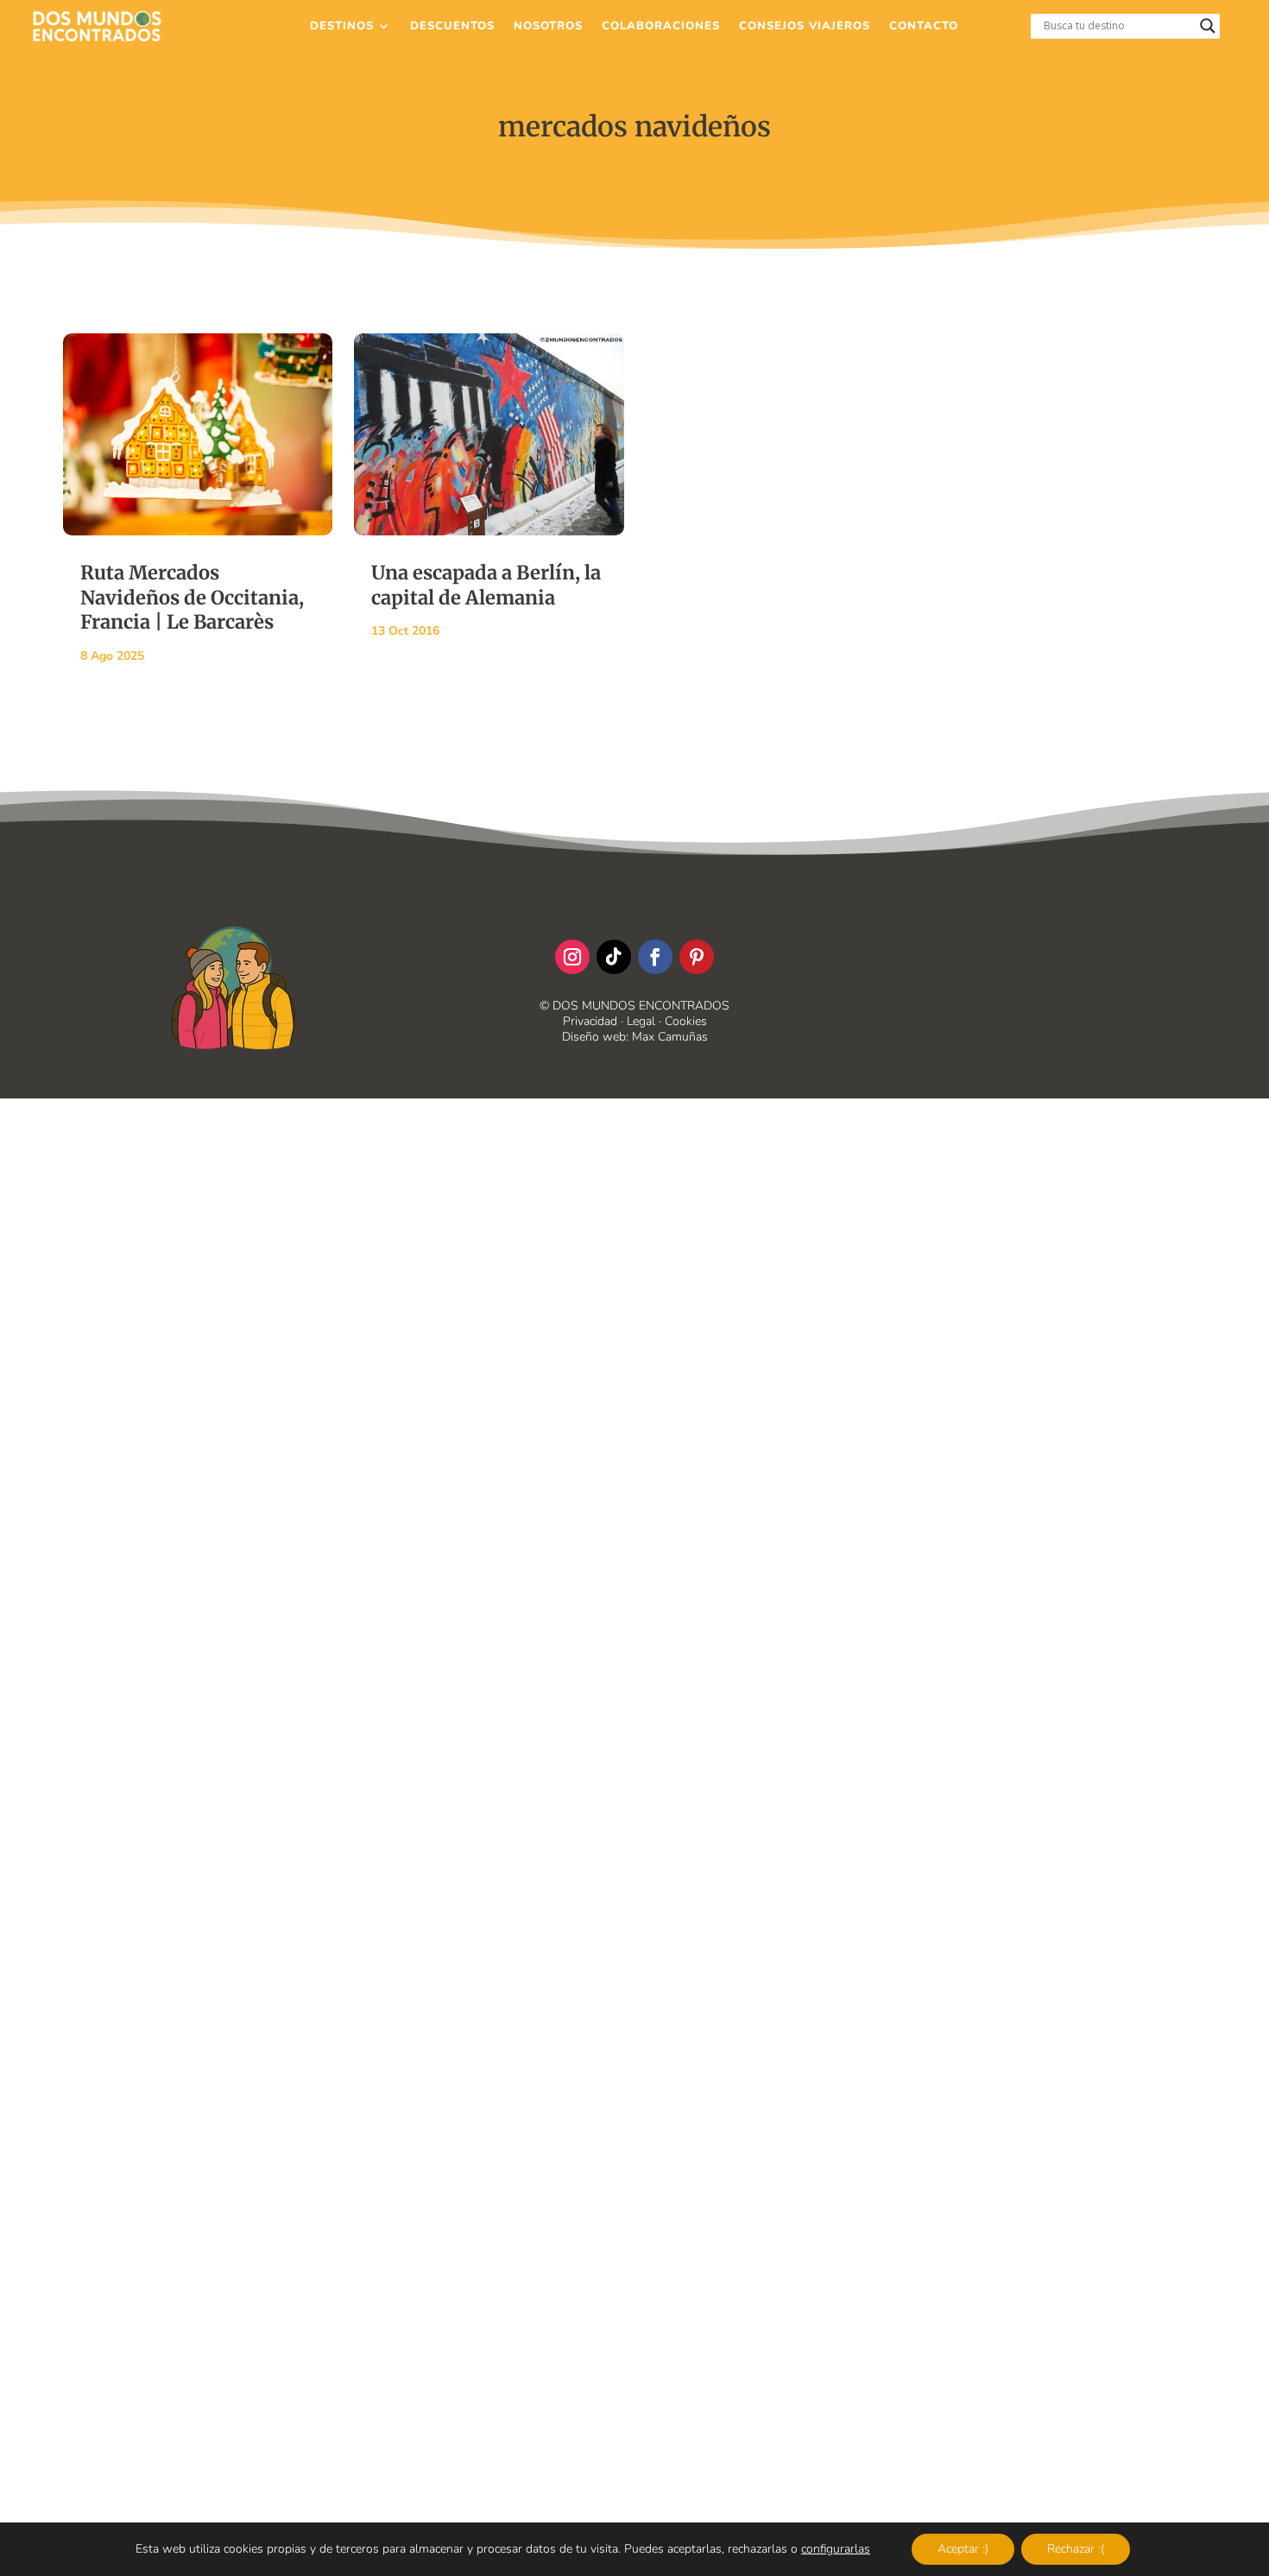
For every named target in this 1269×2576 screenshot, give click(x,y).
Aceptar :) (963, 2549)
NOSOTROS (548, 27)
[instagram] (572, 957)
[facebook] (655, 957)
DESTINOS (342, 27)
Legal (641, 1021)
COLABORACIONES (661, 27)
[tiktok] (614, 957)
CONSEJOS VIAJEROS (805, 27)
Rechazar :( (1076, 2549)
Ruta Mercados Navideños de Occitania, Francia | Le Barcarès (192, 597)
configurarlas (836, 2549)
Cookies (686, 1021)
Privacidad (590, 1021)
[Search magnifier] (1208, 26)
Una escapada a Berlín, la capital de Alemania (486, 585)
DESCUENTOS (452, 27)
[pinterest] (697, 957)
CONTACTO (924, 27)
